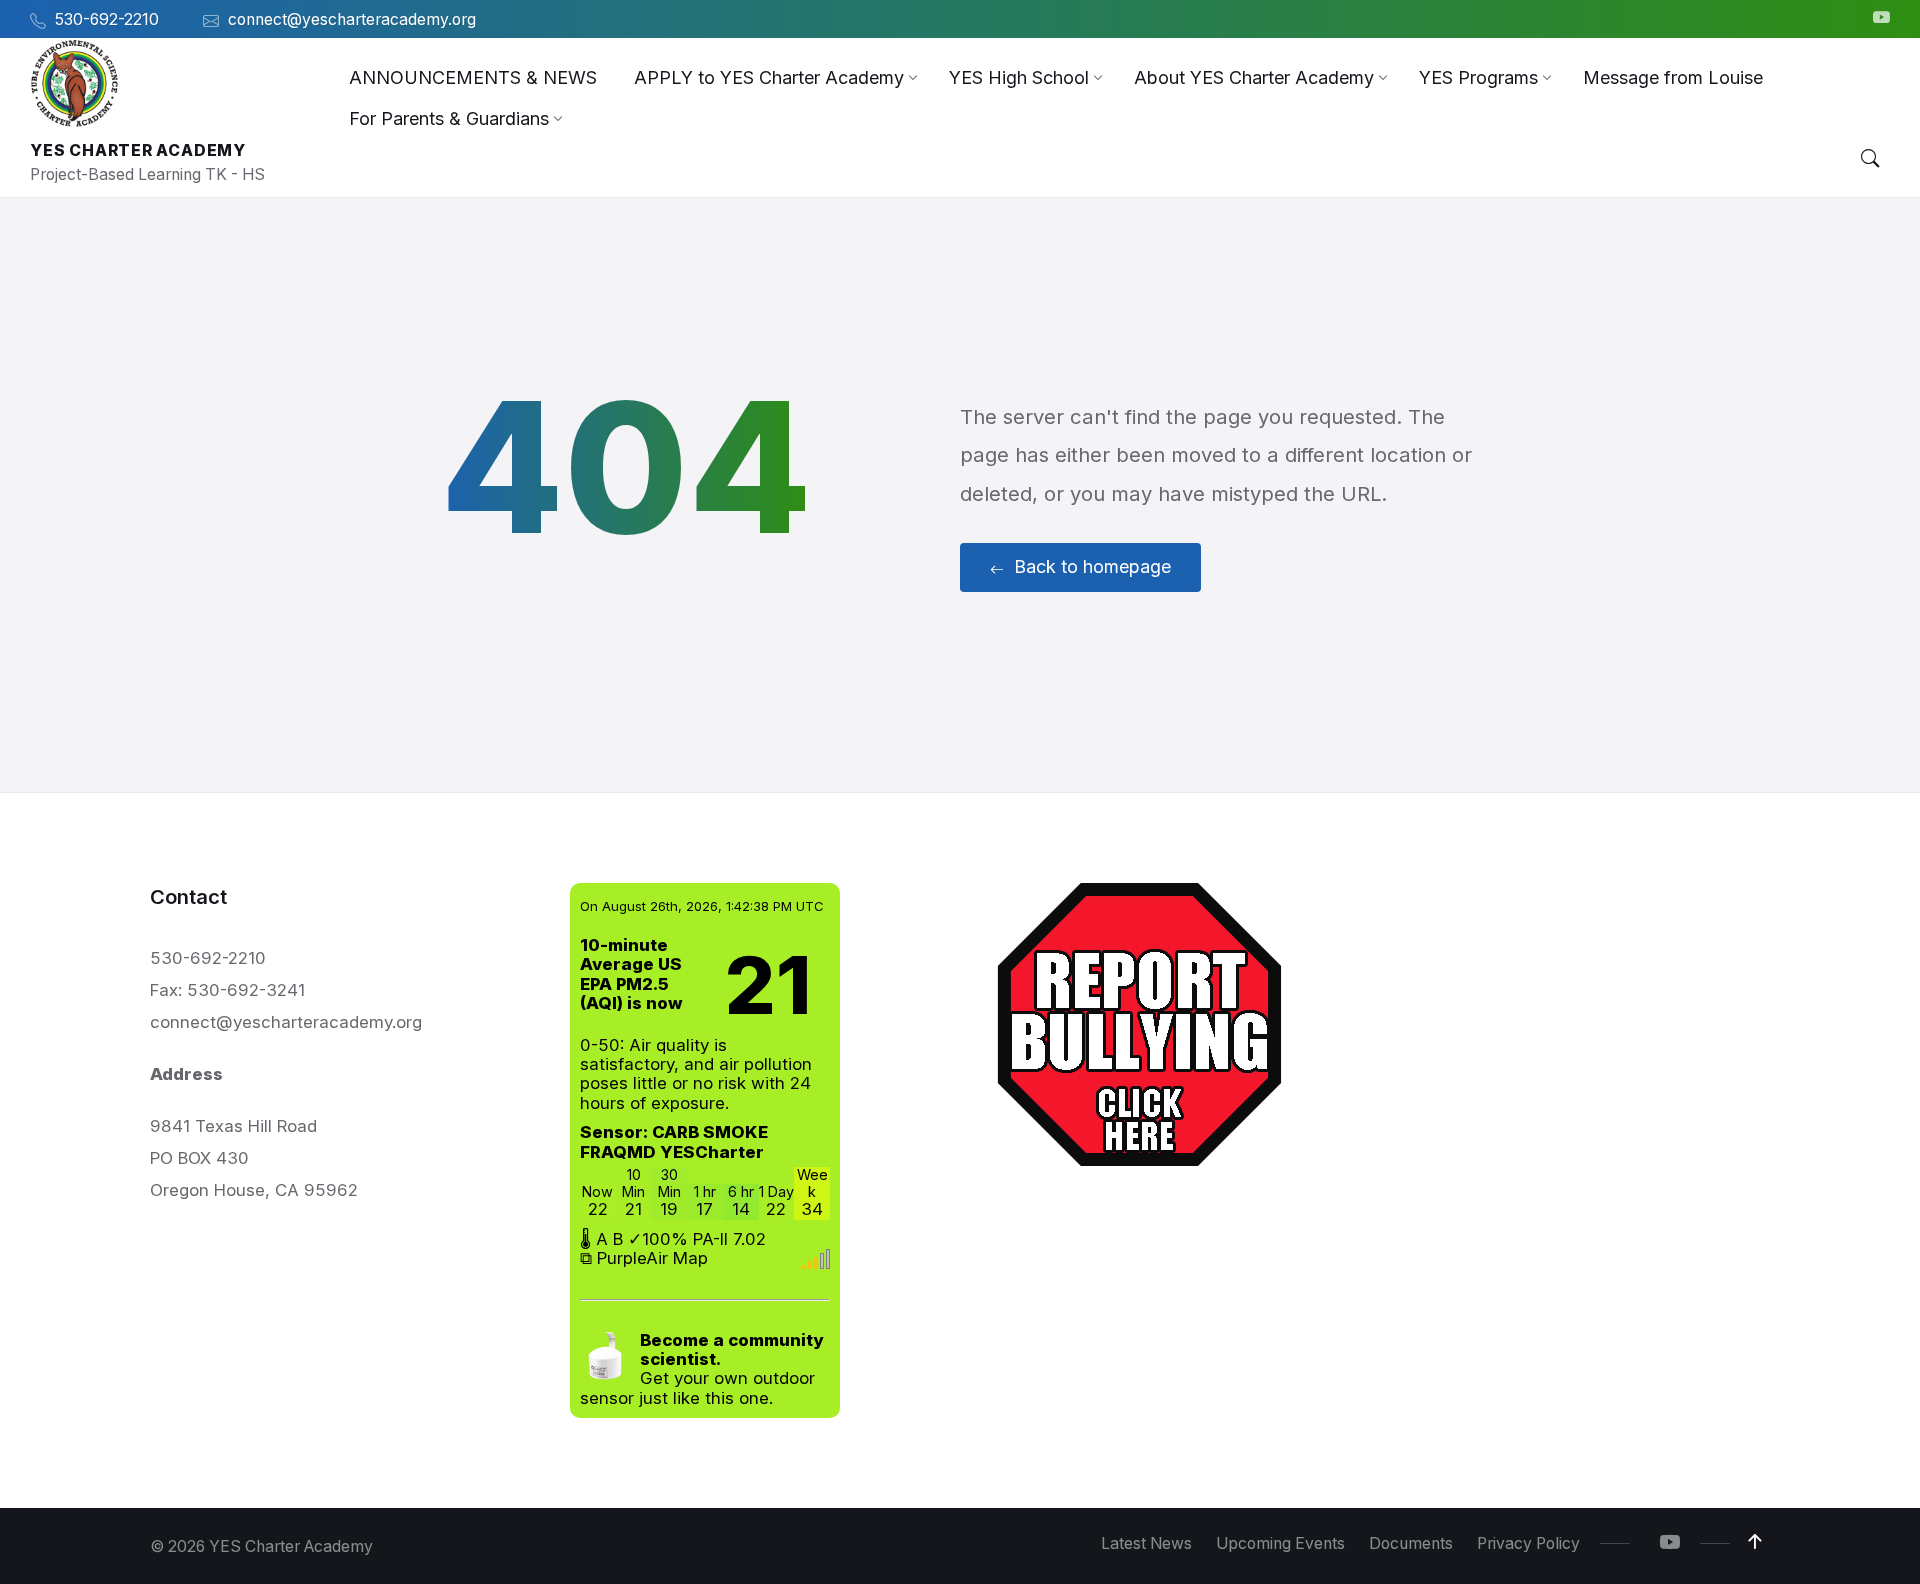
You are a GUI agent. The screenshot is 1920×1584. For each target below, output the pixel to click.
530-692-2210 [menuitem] (107, 19)
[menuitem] (473, 77)
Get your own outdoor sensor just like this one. (701, 1369)
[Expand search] (1870, 159)
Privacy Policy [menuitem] (1528, 1543)
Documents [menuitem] (1411, 1543)
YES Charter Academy (138, 150)
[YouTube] (1881, 19)
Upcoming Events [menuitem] (1280, 1543)
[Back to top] (1755, 1542)
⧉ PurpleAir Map (644, 1258)
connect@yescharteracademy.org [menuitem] (352, 19)
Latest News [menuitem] (1146, 1543)
